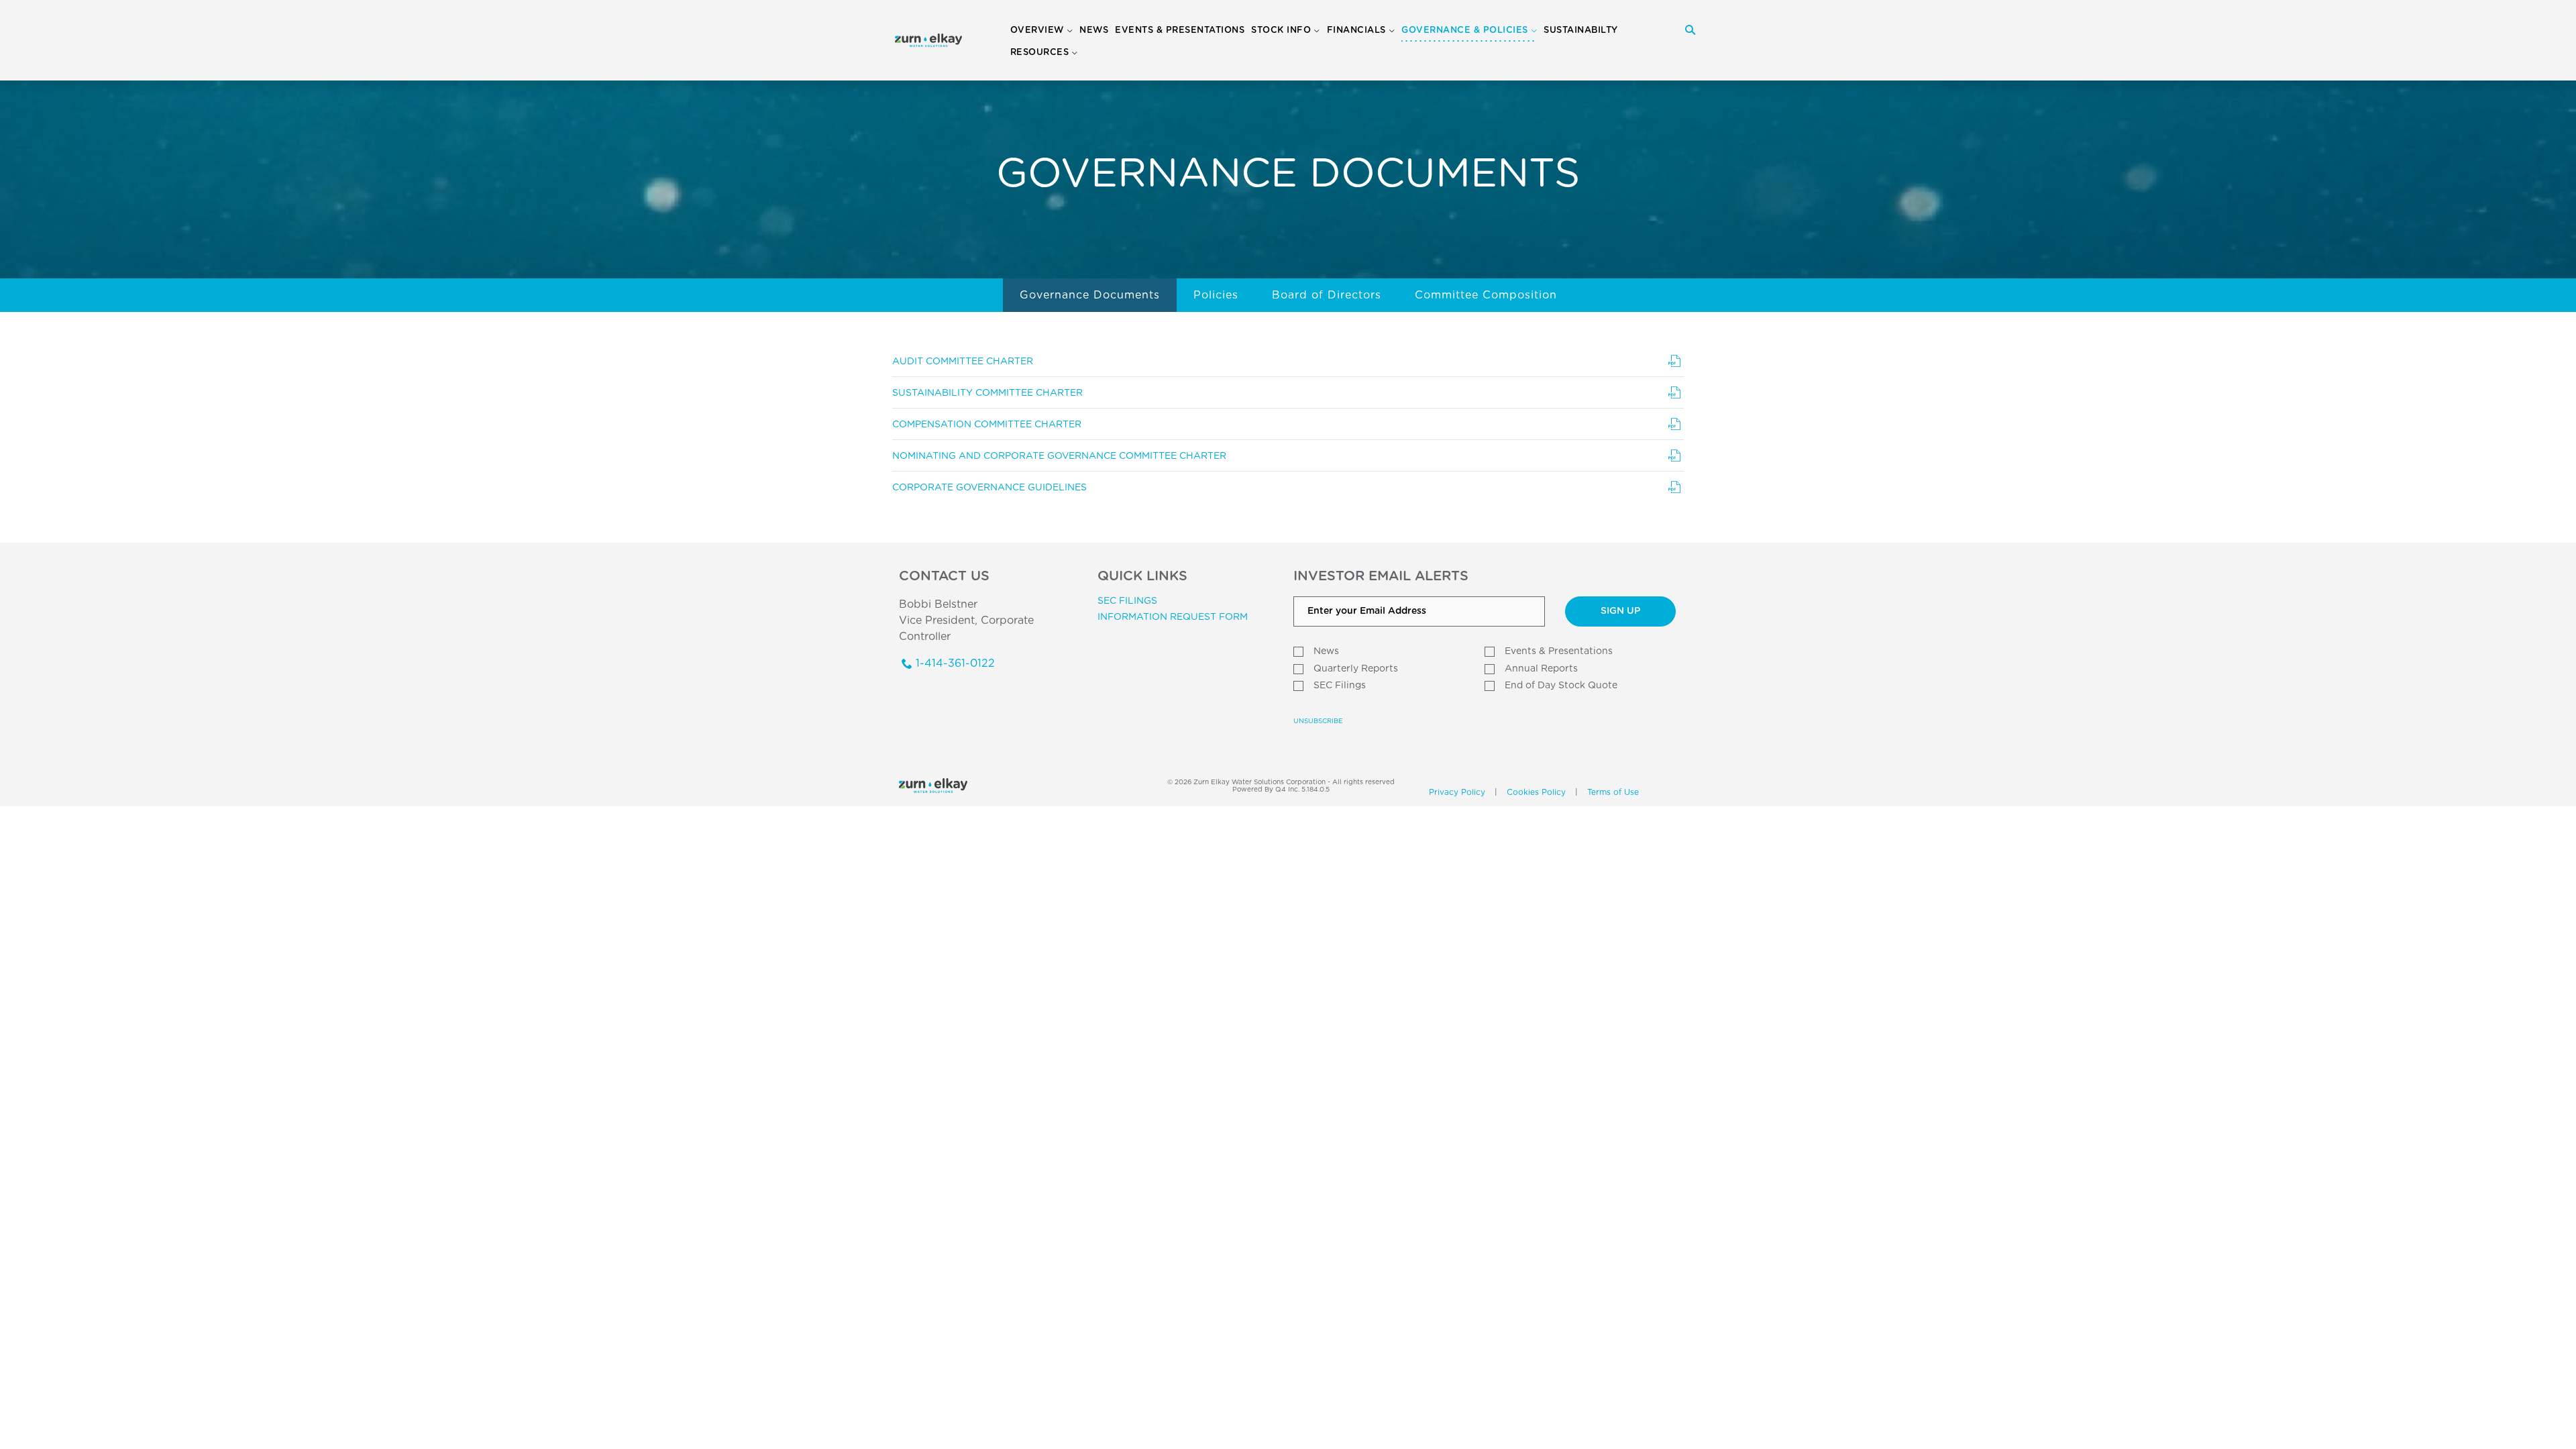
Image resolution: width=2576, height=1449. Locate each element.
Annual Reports (1541, 669)
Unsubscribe (1318, 721)
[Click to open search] (1690, 31)
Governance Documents (1090, 295)
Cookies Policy (1536, 792)
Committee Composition (1486, 295)
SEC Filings (1127, 601)
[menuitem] (1094, 31)
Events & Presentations (1559, 651)
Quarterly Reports (1356, 669)
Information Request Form (1173, 617)
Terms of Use (1613, 792)
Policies (1216, 295)
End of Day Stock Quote (1561, 686)
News (1326, 651)
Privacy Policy (1457, 792)
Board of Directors (1327, 295)
